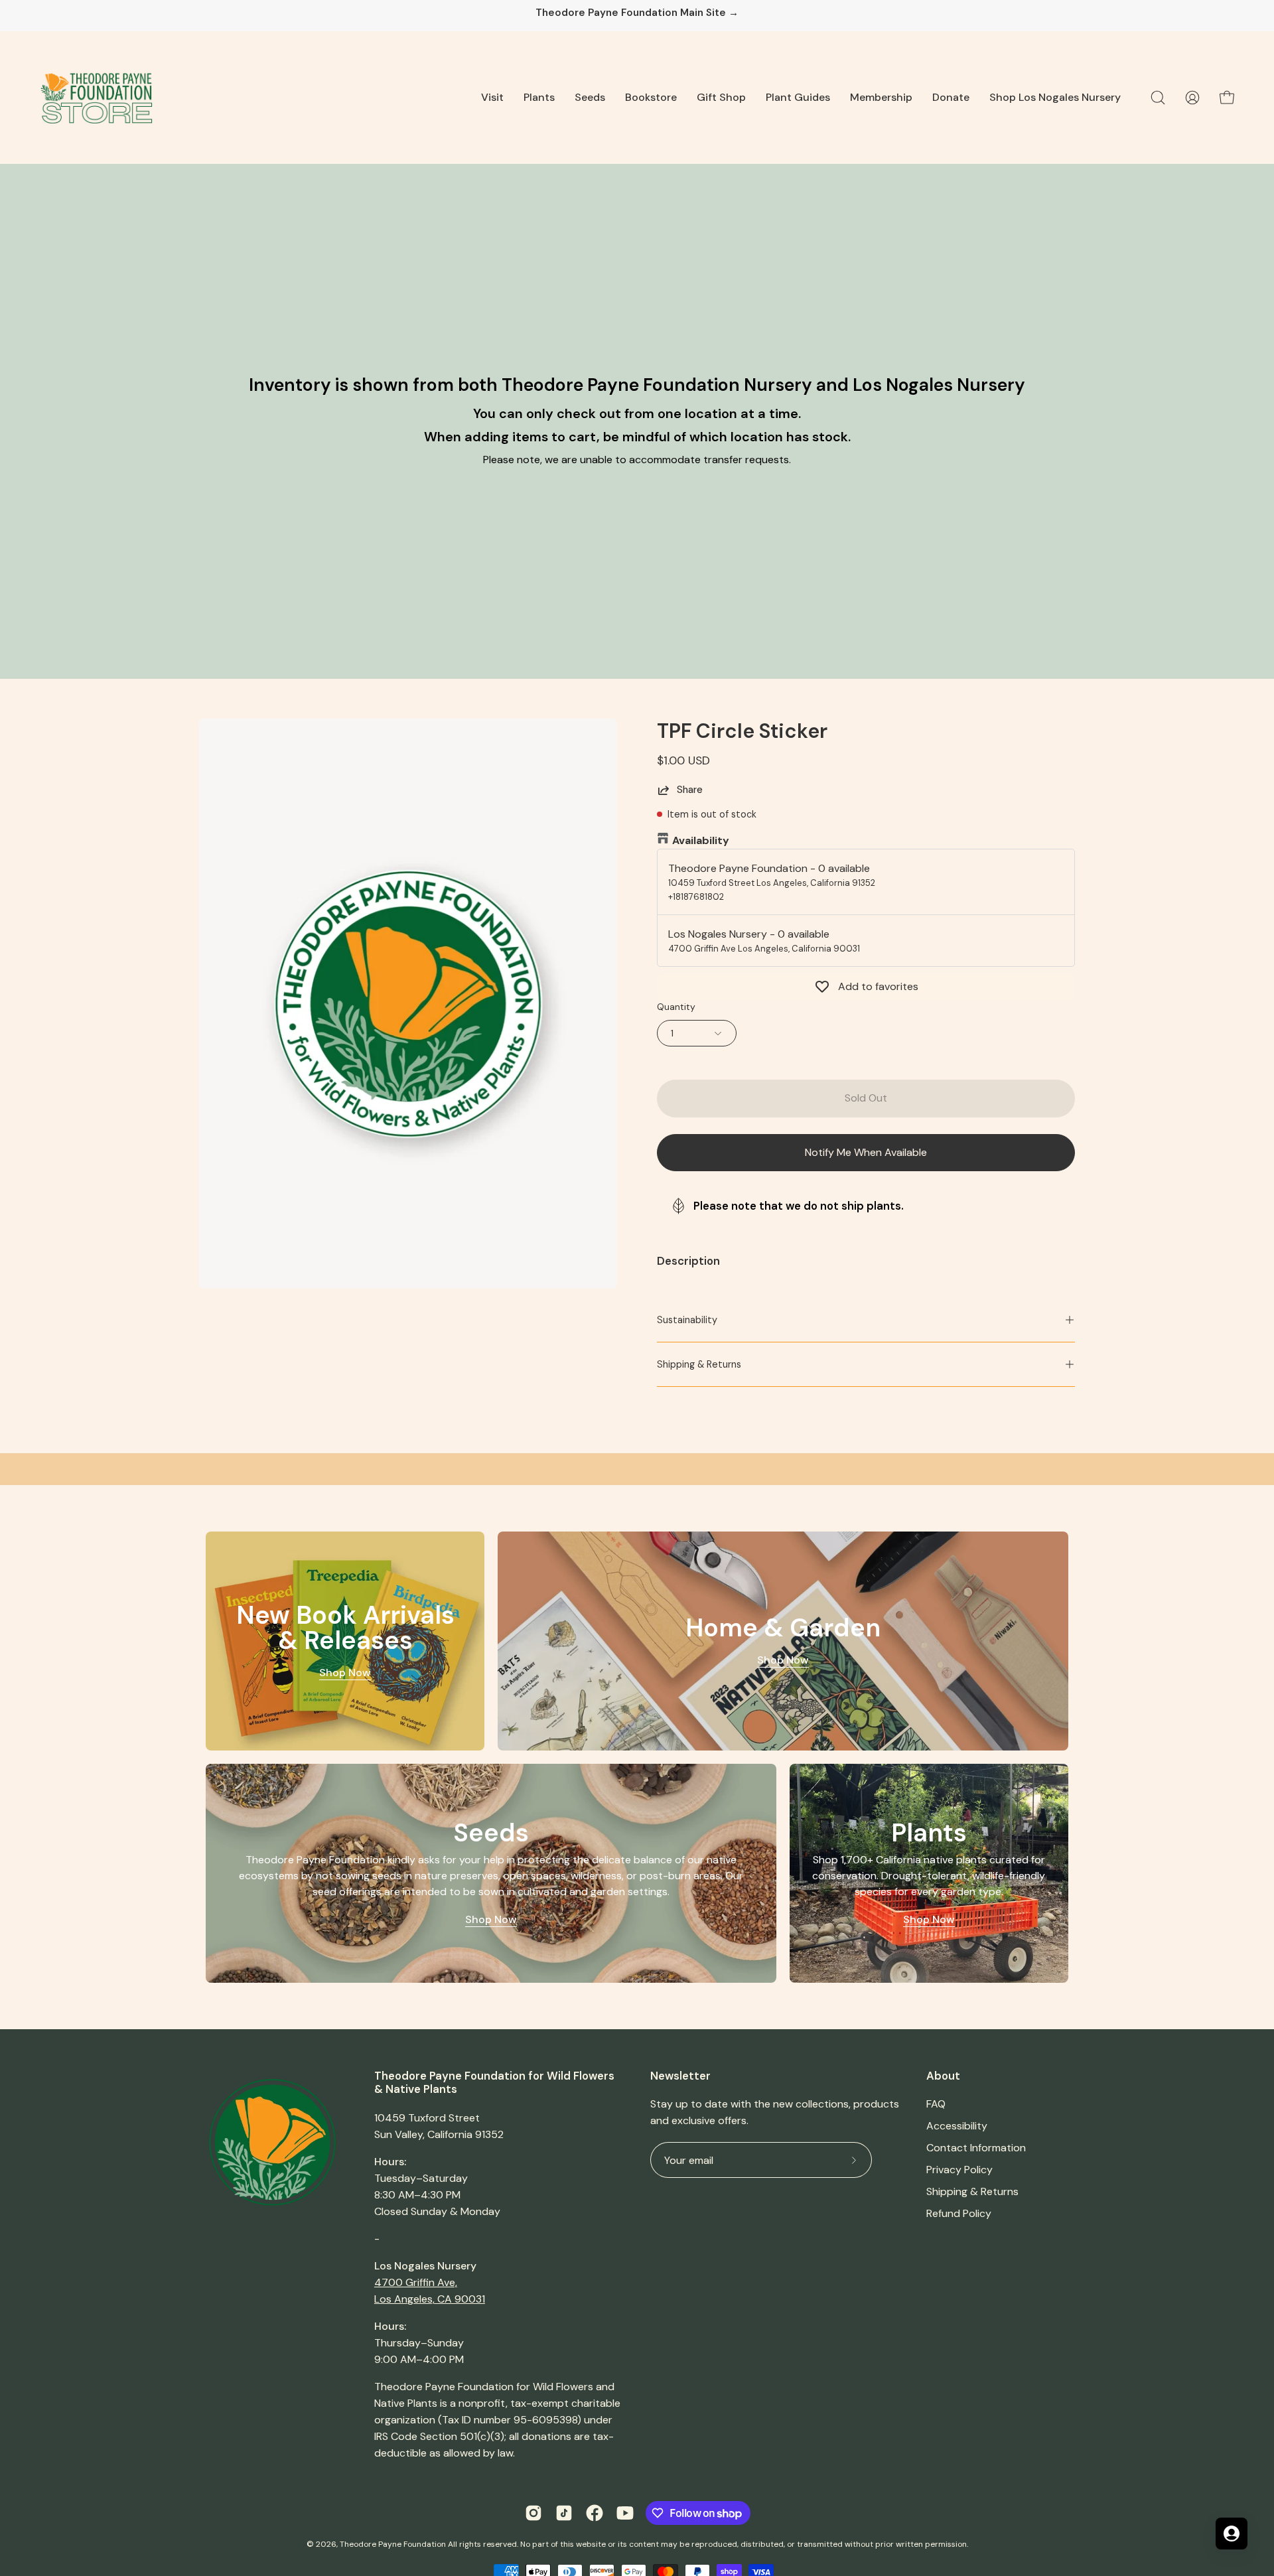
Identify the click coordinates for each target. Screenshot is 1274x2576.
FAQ (936, 2104)
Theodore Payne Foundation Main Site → (637, 13)
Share (690, 790)
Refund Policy (959, 2213)
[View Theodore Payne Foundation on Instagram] (533, 2513)
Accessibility (957, 2126)
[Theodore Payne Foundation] (96, 98)
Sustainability (687, 1320)
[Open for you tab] (1232, 2534)
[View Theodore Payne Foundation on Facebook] (595, 2513)
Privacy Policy (959, 2170)
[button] (492, 98)
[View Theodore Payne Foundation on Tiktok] (564, 2513)
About (943, 2076)
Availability (701, 840)
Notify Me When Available (866, 1152)
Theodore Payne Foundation (393, 2544)
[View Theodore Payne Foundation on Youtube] (625, 2513)
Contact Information (976, 2148)
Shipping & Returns (699, 1364)
